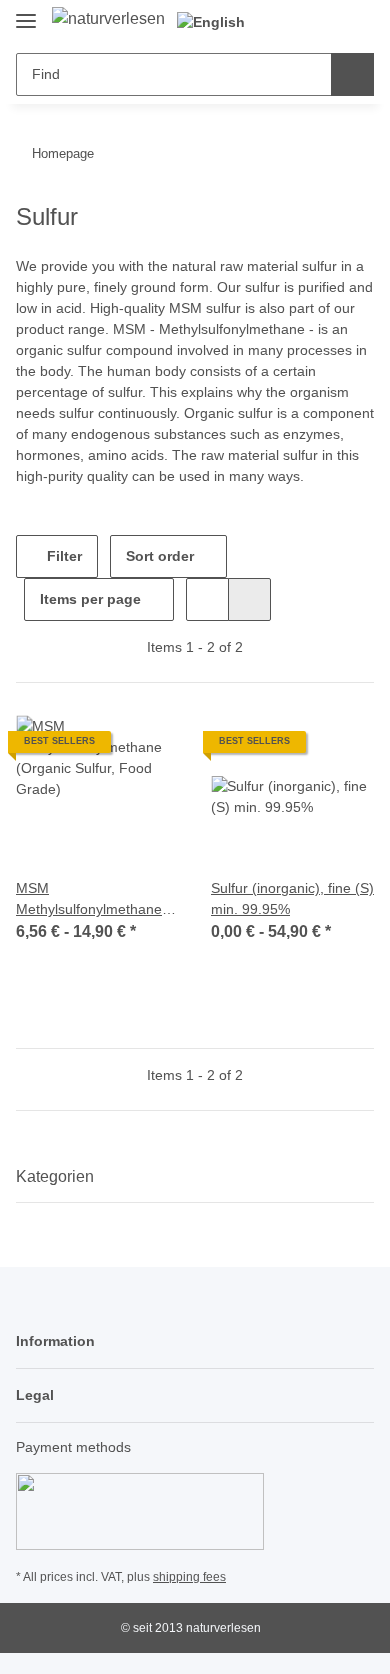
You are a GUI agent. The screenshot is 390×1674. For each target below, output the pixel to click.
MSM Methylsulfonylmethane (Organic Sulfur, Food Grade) (89, 900)
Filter (62, 556)
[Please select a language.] (219, 22)
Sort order (160, 556)
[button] (295, 22)
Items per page (90, 599)
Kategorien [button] (55, 1176)
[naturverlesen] (108, 19)
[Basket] (357, 22)
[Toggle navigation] (26, 12)
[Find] (352, 74)
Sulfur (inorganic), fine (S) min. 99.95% (292, 898)
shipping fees (189, 1577)
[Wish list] (325, 22)
